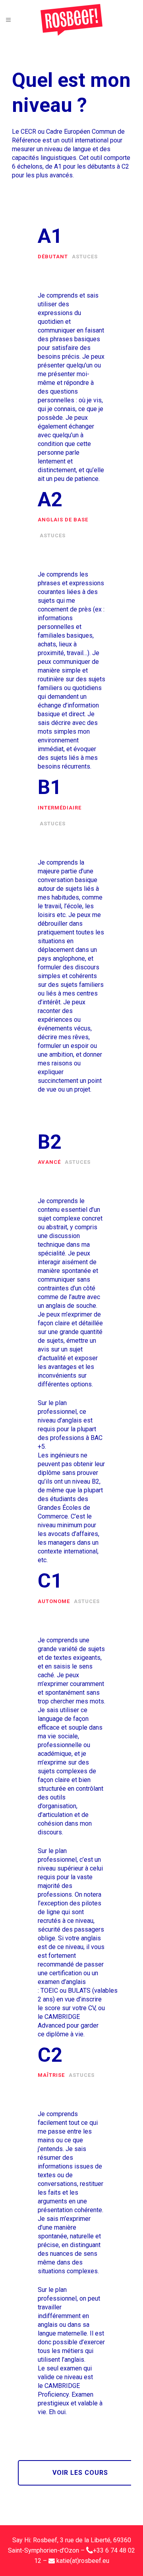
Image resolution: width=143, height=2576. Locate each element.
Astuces (85, 257)
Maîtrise (51, 2075)
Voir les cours (80, 2473)
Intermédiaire (60, 808)
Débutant (53, 257)
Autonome (54, 1601)
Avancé (49, 1162)
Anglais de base (63, 520)
